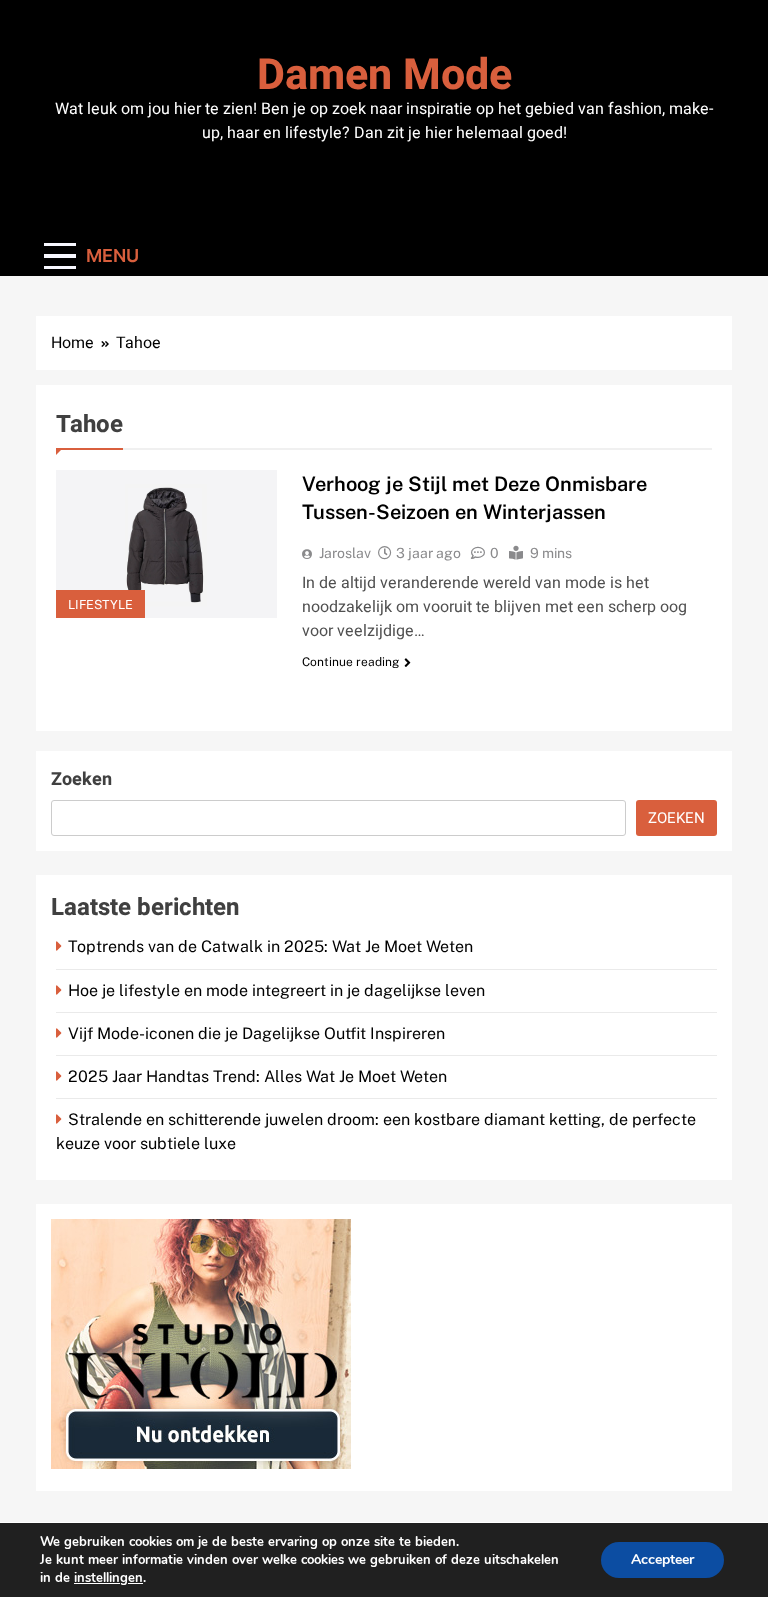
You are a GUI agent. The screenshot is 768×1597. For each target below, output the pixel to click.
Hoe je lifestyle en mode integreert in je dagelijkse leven (276, 990)
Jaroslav (345, 553)
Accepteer (662, 1559)
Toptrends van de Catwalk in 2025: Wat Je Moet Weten (270, 946)
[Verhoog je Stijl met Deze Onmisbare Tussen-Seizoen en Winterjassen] (166, 543)
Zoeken (81, 779)
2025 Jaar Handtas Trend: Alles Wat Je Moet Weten (257, 1076)
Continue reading (350, 662)
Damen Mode (384, 75)
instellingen (108, 1578)
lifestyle (100, 604)
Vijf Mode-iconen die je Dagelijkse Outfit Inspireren (256, 1033)
